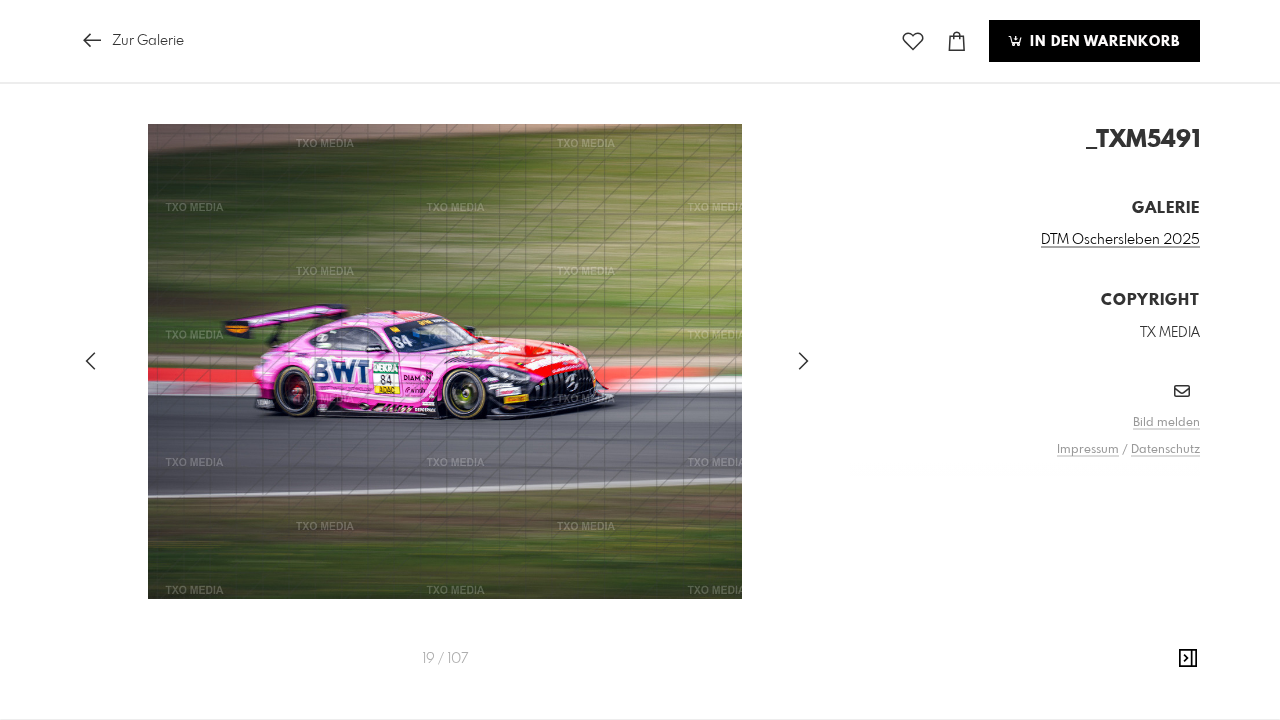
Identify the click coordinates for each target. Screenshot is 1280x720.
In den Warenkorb (1102, 42)
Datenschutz (1165, 450)
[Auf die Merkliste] (913, 41)
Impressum (1088, 450)
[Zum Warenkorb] (957, 41)
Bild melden (1166, 423)
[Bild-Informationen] (1188, 659)
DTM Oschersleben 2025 (1120, 240)
